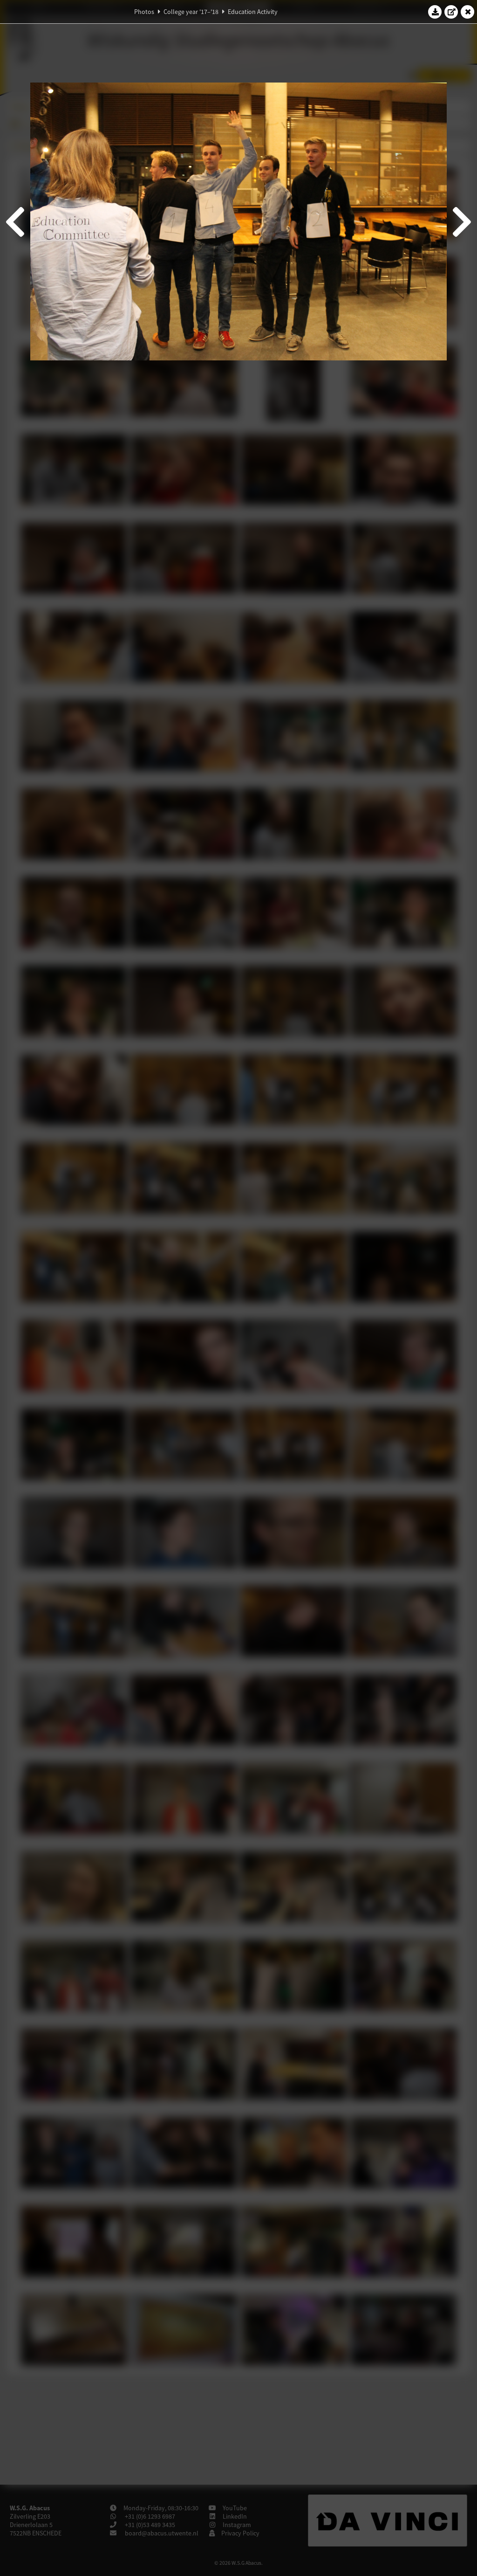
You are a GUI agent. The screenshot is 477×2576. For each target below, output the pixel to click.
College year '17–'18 (191, 12)
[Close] (468, 12)
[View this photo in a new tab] (451, 12)
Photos (144, 12)
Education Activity (253, 12)
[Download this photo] (435, 12)
